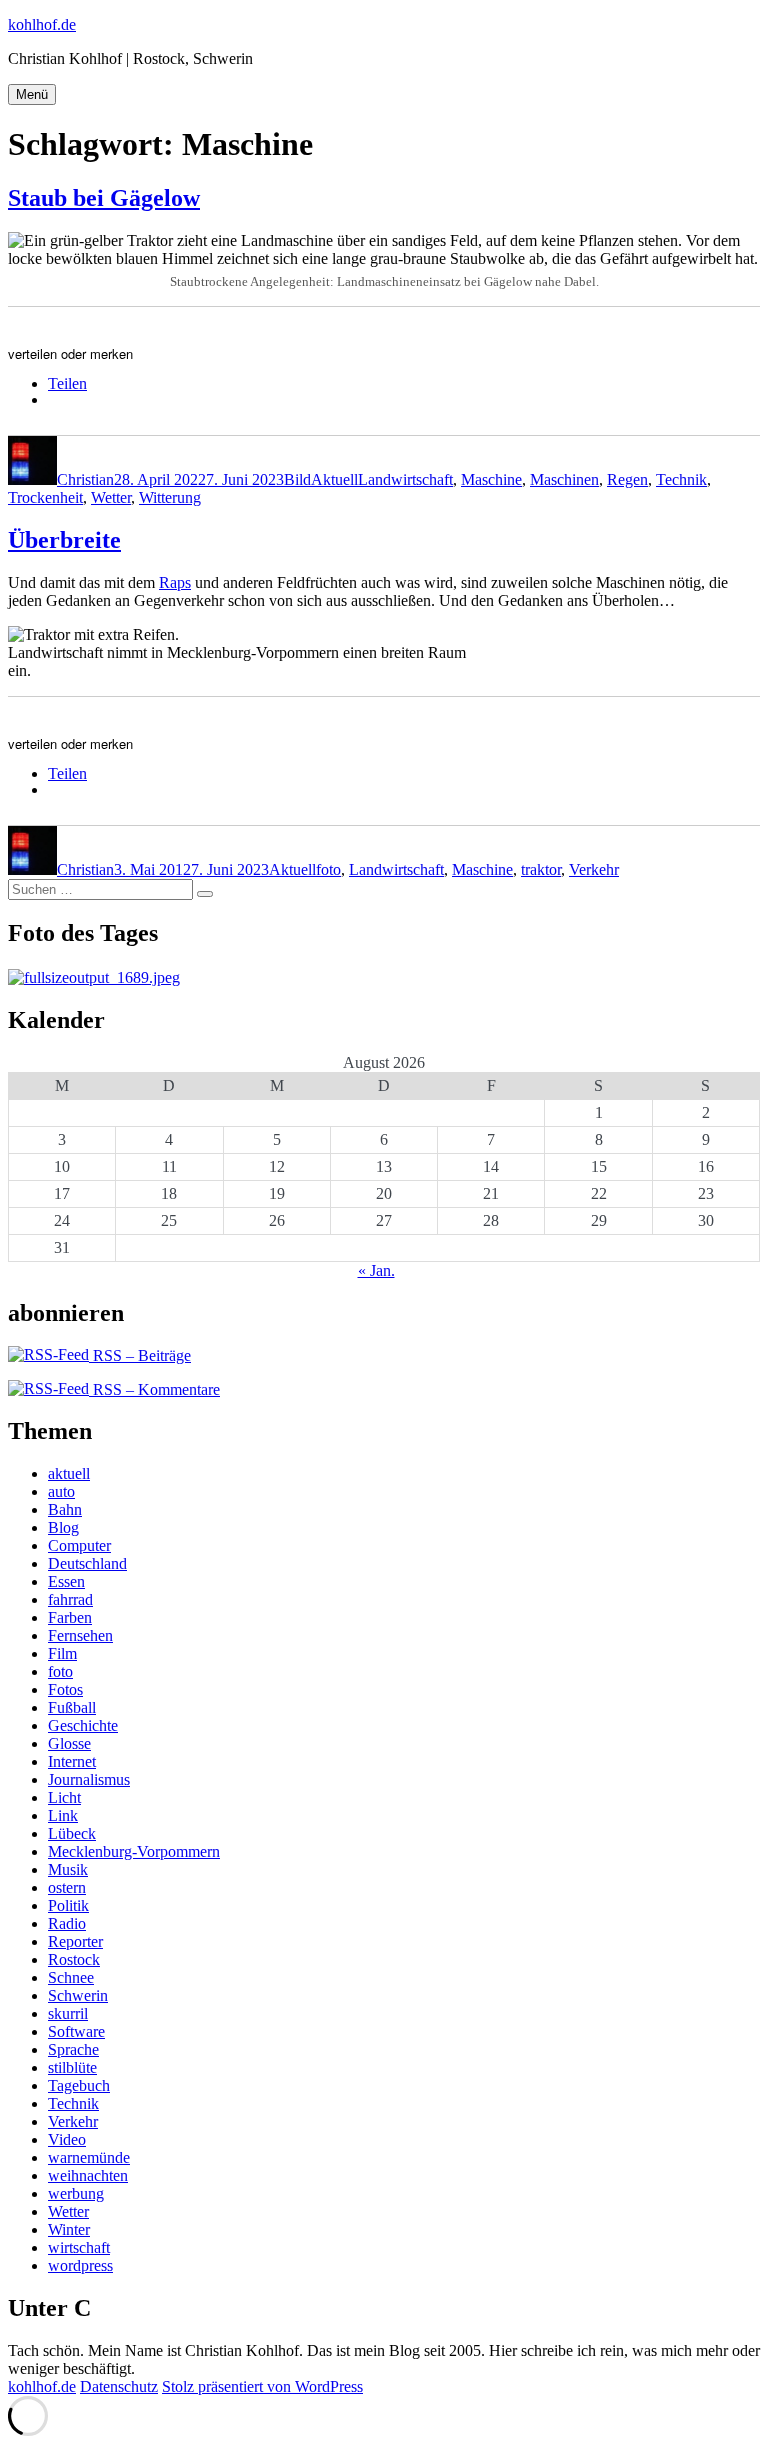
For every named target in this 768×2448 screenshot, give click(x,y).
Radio (67, 1923)
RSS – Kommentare (154, 1389)
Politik (68, 1905)
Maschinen (564, 479)
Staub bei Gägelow (104, 198)
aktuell (69, 1473)
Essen (66, 1581)
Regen (627, 479)
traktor (541, 869)
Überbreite (64, 540)
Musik (68, 1869)
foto (328, 869)
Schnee (71, 1977)
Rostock (74, 1959)
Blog (63, 1527)
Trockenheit (45, 497)
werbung (76, 2193)
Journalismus (89, 1779)
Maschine (491, 479)
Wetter (111, 497)
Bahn (65, 1509)
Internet (72, 1761)
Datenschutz (119, 2386)
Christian (85, 479)
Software (76, 2031)
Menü (32, 94)
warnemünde (89, 2157)
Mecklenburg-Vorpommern (134, 1851)
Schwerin (78, 1995)
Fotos (65, 1689)
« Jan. (376, 1270)
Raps (175, 582)
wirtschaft (79, 2247)
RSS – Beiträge (140, 1355)
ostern (67, 1887)
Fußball (72, 1707)
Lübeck (72, 1833)
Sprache (73, 2049)
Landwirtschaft (405, 479)
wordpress (80, 2265)
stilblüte (72, 2067)
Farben (70, 1617)
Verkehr (594, 869)
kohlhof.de (42, 24)
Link (63, 1815)
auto (61, 1491)
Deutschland (87, 1563)
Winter (69, 2229)
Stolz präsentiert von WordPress (262, 2386)
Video (67, 2139)
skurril (68, 2013)
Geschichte (83, 1725)
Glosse (69, 1743)
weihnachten (88, 2175)
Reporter (75, 1941)
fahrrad (70, 1599)
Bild (297, 479)
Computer (79, 1545)
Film (62, 1653)
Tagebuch (79, 2085)
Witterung (170, 497)
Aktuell (334, 479)
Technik (681, 479)
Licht (64, 1797)
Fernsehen (80, 1635)
